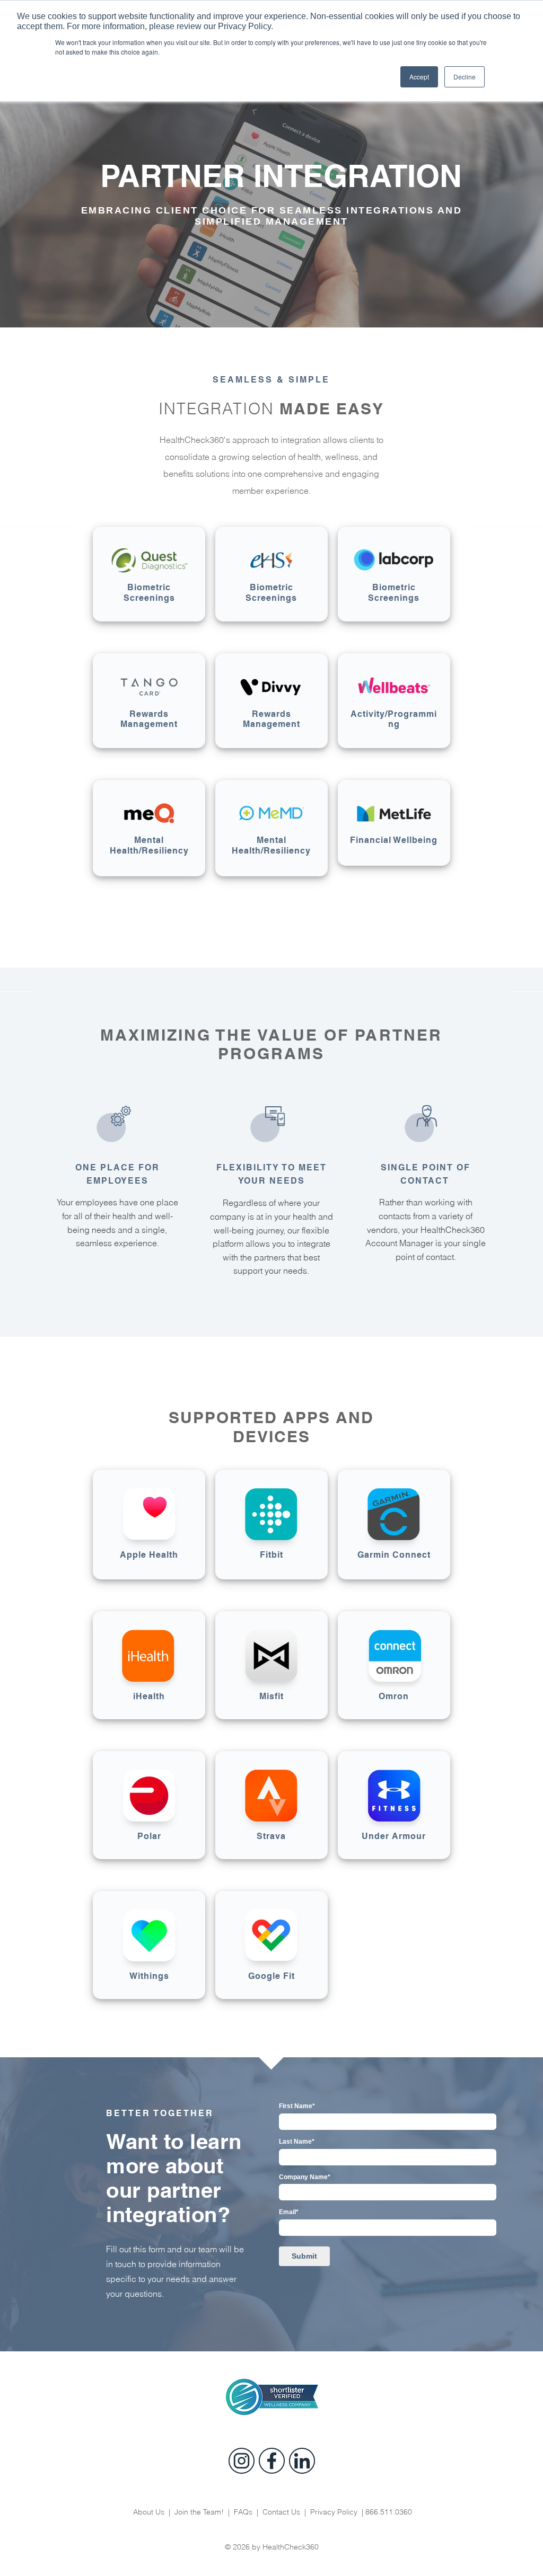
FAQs (243, 2512)
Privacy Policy (334, 2512)
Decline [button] (465, 77)
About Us (150, 2512)
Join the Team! (199, 2512)
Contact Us (281, 2512)
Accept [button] (419, 77)
